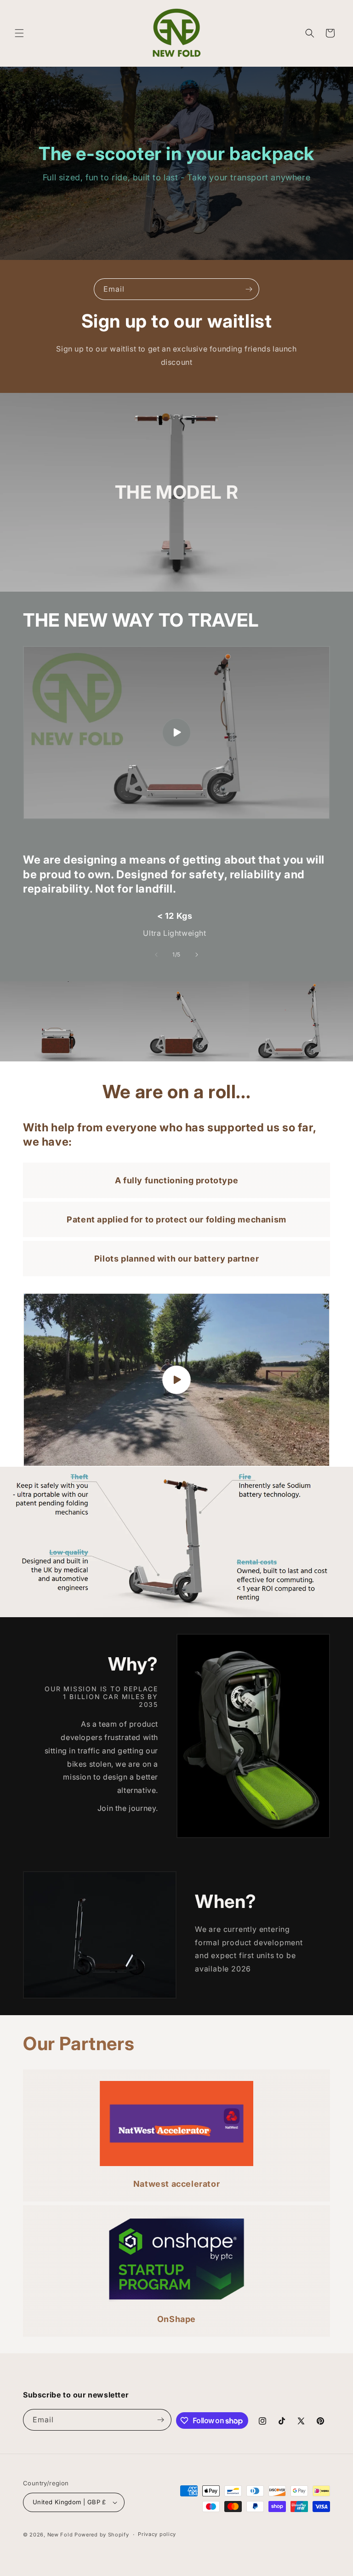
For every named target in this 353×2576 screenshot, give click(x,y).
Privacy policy (157, 2534)
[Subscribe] (249, 289)
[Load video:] (176, 733)
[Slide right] (197, 955)
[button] (19, 33)
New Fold (60, 2535)
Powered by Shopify (102, 2535)
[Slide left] (156, 955)
